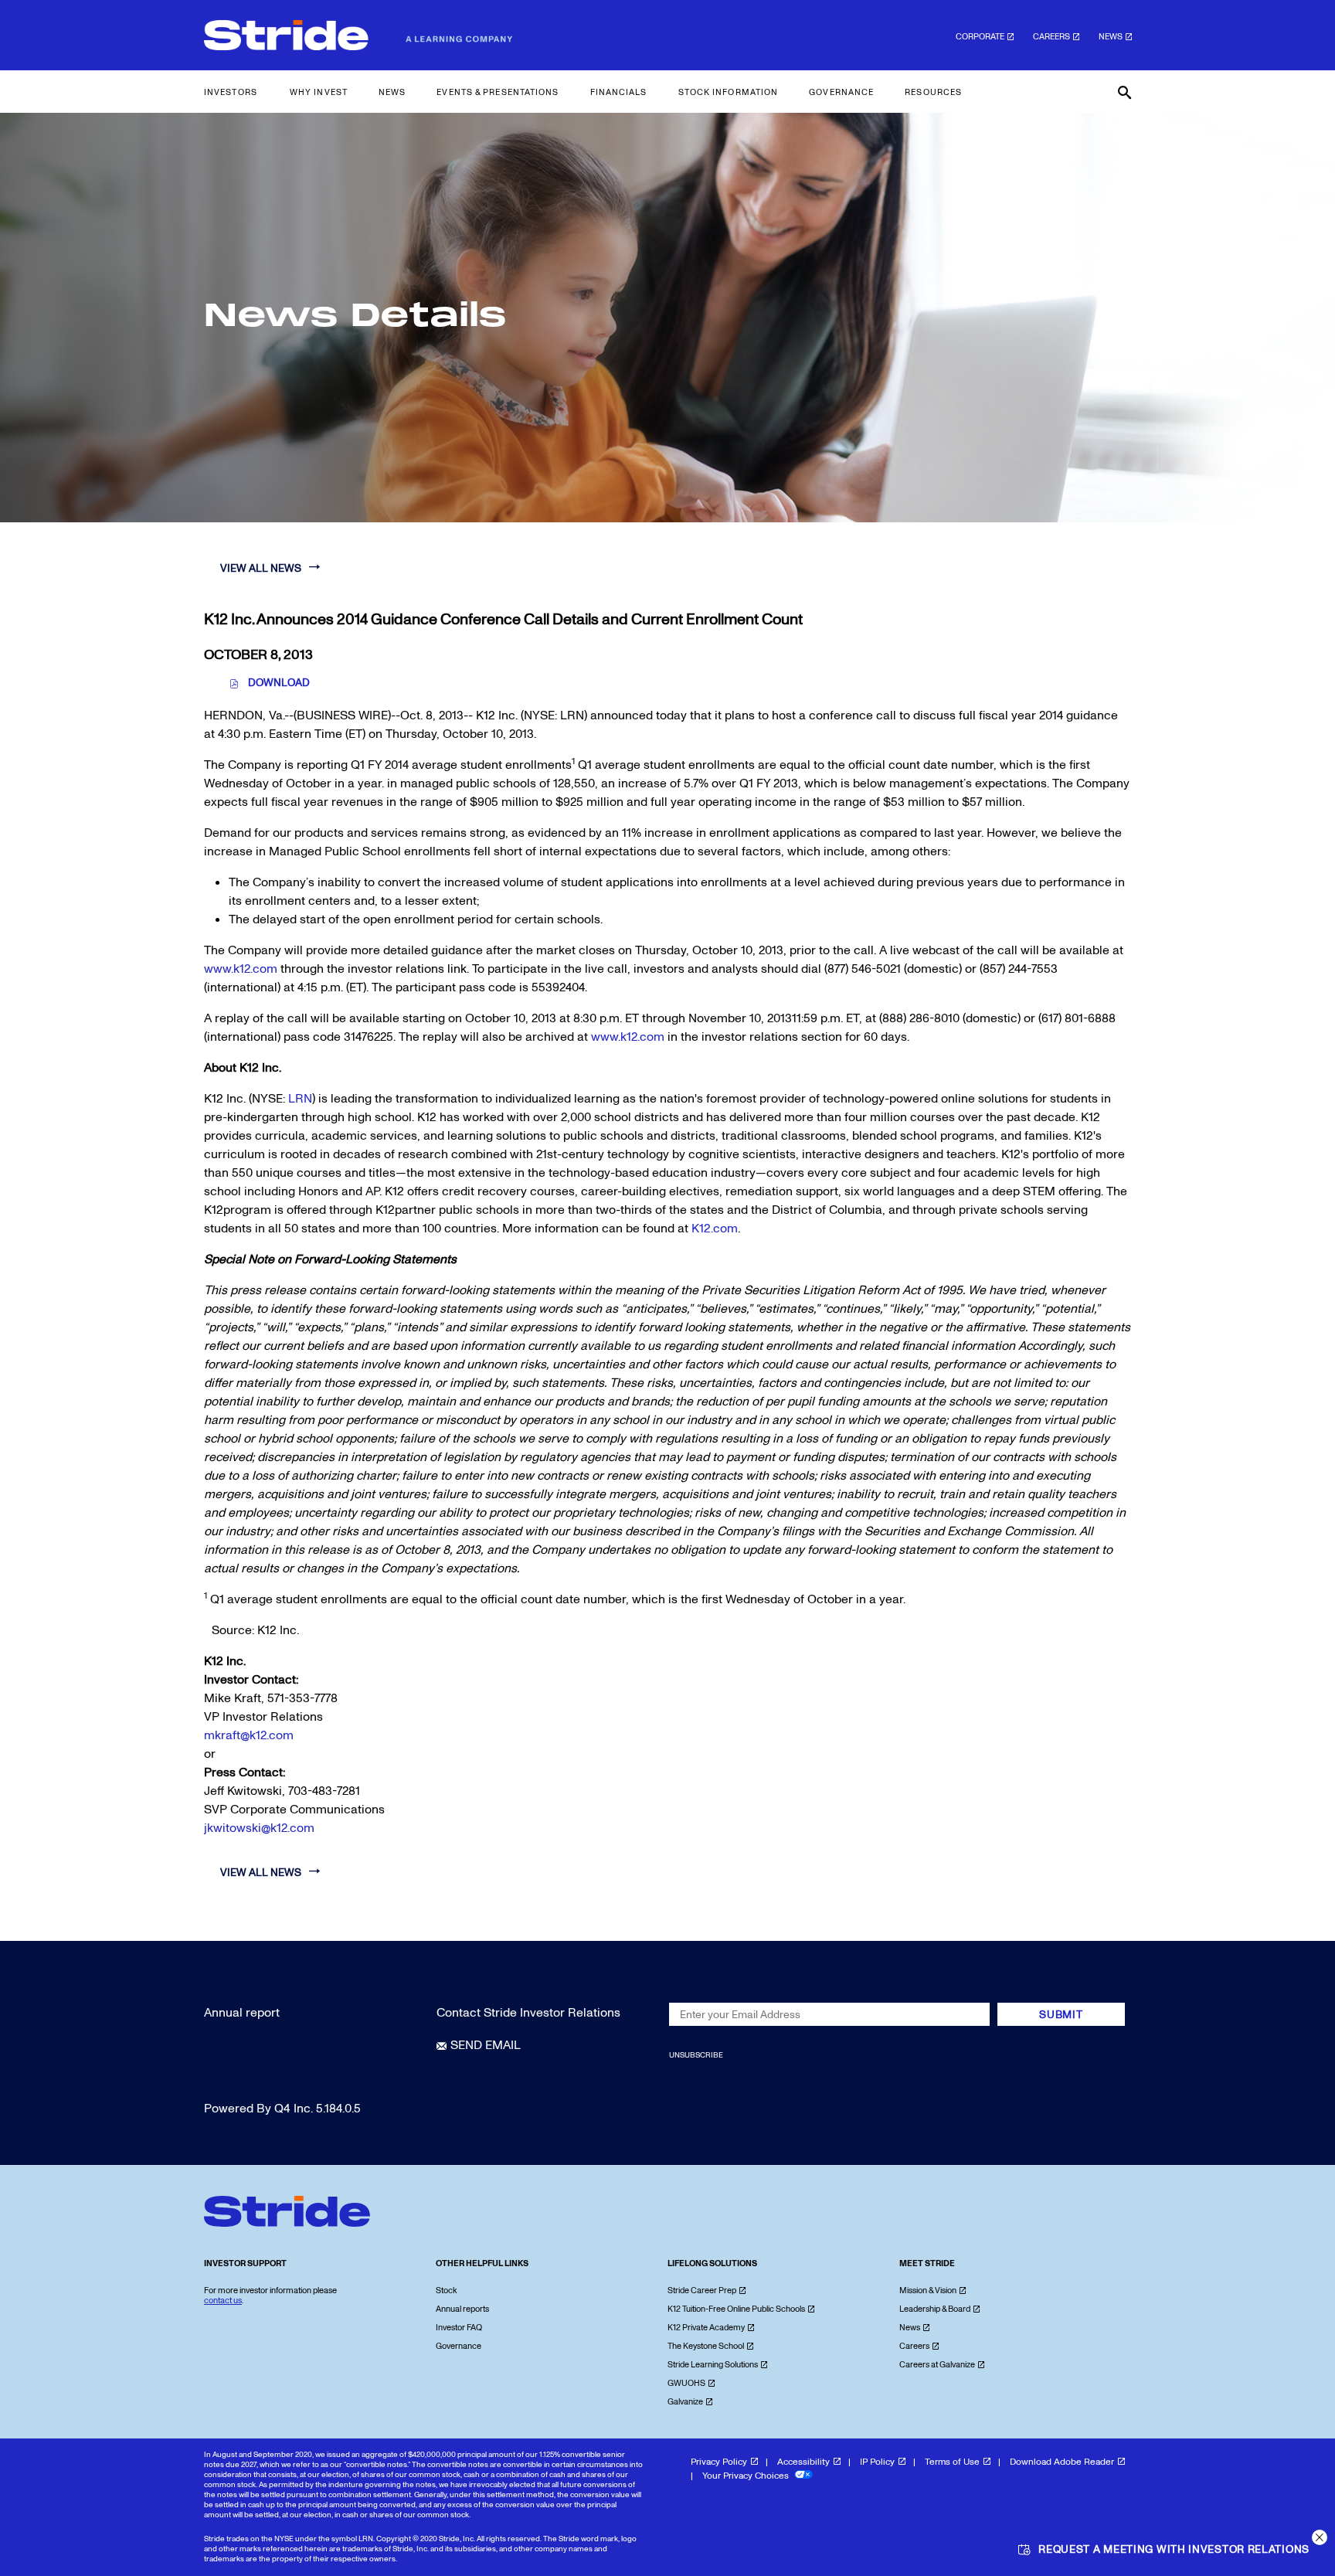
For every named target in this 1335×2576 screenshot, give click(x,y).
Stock (446, 2291)
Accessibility (803, 2462)
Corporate (980, 37)
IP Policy (877, 2462)
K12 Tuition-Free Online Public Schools (736, 2309)
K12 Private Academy (706, 2328)
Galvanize (685, 2402)
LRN (300, 1099)
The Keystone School (706, 2346)
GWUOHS (686, 2383)
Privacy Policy (719, 2462)
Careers (1051, 37)
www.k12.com (241, 969)
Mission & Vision (928, 2291)
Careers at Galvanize (937, 2365)
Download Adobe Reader (1062, 2462)
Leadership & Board (935, 2309)
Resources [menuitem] (933, 92)
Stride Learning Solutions (713, 2365)
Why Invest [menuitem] (319, 92)
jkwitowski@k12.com (259, 1828)
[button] (1320, 2537)
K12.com (715, 1229)
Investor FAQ (459, 2328)
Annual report (242, 2013)
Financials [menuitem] (619, 92)
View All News (261, 568)
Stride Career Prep (702, 2291)
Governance (459, 2346)
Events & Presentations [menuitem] (498, 92)
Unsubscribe (696, 2055)
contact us (223, 2301)
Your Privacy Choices (747, 2476)
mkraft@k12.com (249, 1735)
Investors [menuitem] (231, 92)
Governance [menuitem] (841, 92)
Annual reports (462, 2309)
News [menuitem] (392, 92)
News (1111, 37)
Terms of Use (952, 2462)
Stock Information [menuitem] (729, 92)
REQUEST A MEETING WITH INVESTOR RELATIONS (1174, 2549)
